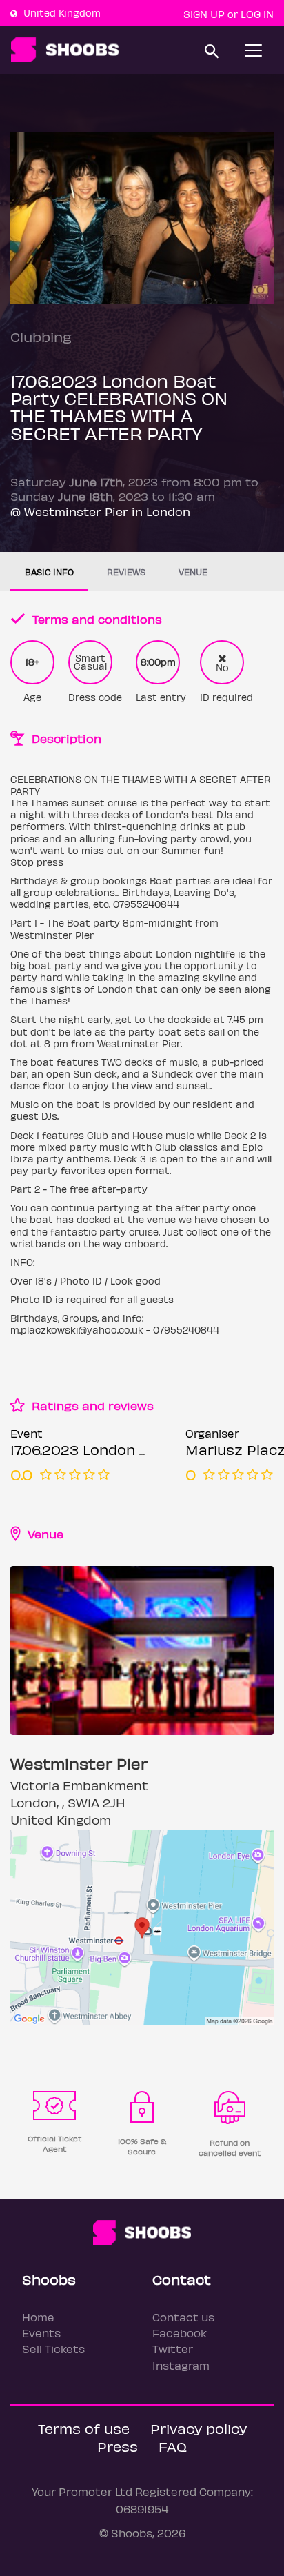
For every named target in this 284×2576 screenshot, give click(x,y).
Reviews (126, 572)
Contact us (183, 2317)
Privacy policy (199, 2428)
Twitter (173, 2349)
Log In (257, 14)
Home (38, 2317)
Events (41, 2333)
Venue (193, 572)
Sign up (204, 14)
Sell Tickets (53, 2349)
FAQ (173, 2446)
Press (118, 2446)
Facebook (180, 2333)
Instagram (181, 2365)
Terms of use (84, 2428)
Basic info (49, 572)
